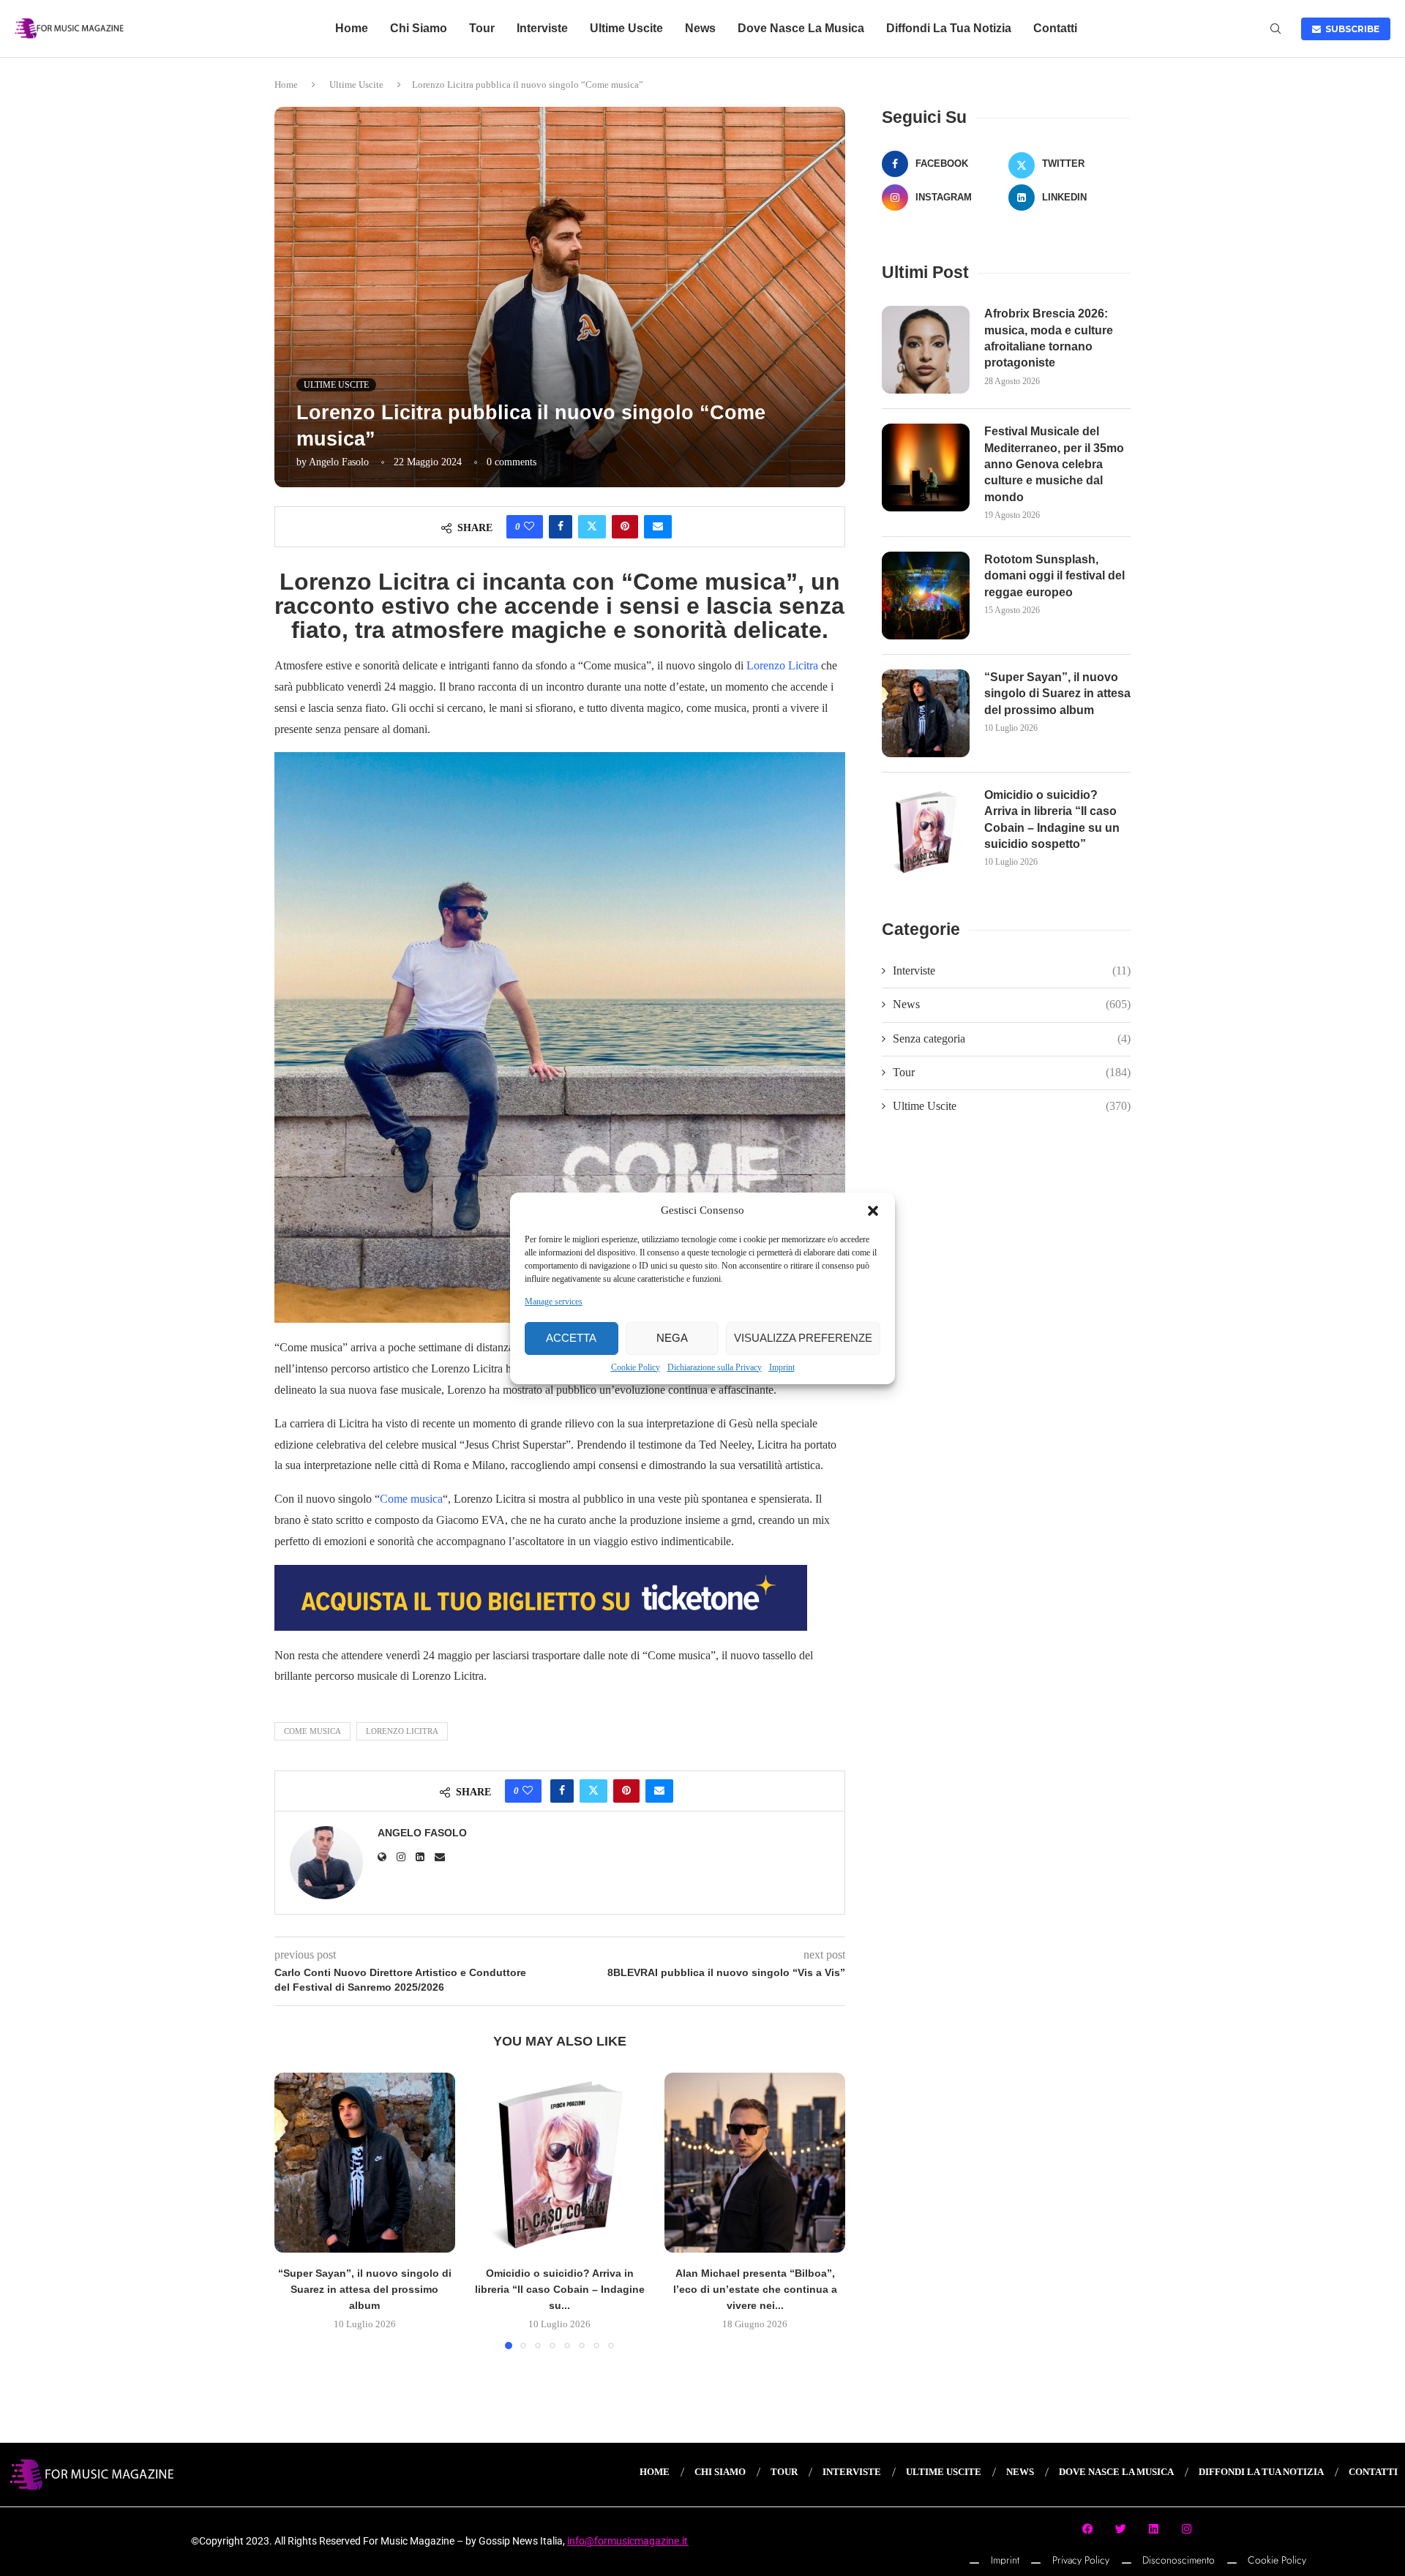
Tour (482, 28)
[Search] (1275, 29)
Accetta (571, 1338)
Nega (672, 1338)
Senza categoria (1012, 1039)
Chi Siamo (419, 28)
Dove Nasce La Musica (801, 28)
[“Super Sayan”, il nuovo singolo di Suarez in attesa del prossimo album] (365, 2163)
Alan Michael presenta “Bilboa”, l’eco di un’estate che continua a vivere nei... (755, 2289)
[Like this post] (529, 527)
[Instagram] (1187, 2529)
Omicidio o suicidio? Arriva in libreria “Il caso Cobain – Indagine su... (560, 2289)
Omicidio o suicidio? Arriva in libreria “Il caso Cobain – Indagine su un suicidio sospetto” (1052, 819)
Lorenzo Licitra (782, 665)
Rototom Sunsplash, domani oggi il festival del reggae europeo (1054, 576)
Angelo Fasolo (339, 462)
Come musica (411, 1499)
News (700, 28)
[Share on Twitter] (592, 527)
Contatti (1055, 28)
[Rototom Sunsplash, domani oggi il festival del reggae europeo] (926, 596)
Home (352, 28)
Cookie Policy (636, 1367)
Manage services (554, 1302)
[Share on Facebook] (561, 527)
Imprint (782, 1367)
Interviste (542, 28)
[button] (873, 1211)
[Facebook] (1088, 2529)
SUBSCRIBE (1350, 29)
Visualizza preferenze (803, 1338)
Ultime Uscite (626, 28)
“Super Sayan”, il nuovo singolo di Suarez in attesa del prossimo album (365, 2289)
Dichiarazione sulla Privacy (715, 1367)
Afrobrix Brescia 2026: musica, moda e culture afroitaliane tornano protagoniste (1049, 338)
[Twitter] (1121, 2529)
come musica (312, 1731)
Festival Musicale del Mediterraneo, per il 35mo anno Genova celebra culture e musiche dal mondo (1054, 464)
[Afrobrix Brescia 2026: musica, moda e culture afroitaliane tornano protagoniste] (926, 350)
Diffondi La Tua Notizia (949, 28)
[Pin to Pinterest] (625, 527)
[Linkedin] (1154, 2529)
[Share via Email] (658, 527)
